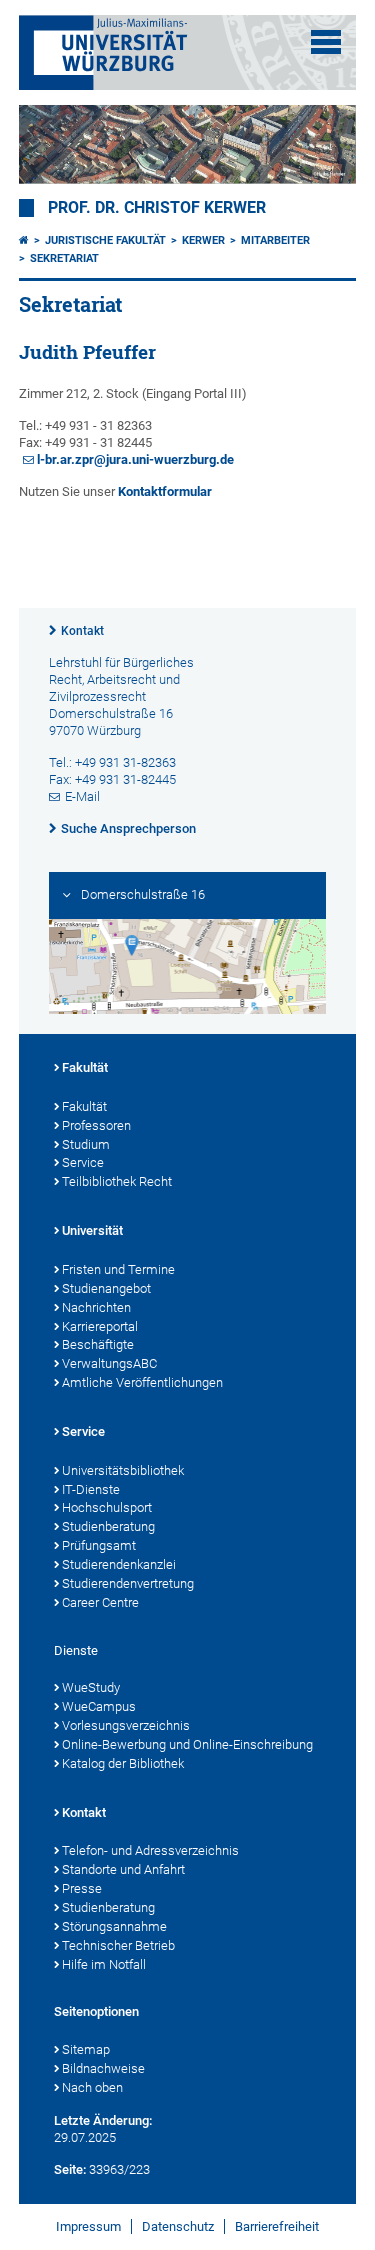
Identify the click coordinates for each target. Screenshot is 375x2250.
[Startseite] (24, 240)
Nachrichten (96, 1307)
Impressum (88, 2226)
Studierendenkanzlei (119, 1564)
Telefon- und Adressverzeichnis (150, 1850)
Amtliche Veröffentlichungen (142, 1382)
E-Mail (82, 796)
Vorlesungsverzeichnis (126, 1725)
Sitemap (86, 2049)
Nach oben (92, 2087)
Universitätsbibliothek (123, 1470)
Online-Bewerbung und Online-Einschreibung (187, 1744)
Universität (92, 1230)
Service (83, 1162)
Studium (86, 1144)
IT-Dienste (91, 1489)
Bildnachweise (103, 2068)
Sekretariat (64, 258)
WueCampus (99, 1706)
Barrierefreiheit (277, 2226)
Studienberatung (108, 1526)
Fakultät (85, 1067)
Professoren (96, 1125)
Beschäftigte (98, 1344)
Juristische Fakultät (105, 240)
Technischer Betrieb (118, 1945)
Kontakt (82, 631)
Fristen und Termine (118, 1269)
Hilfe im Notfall (104, 1964)
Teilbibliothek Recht (117, 1181)
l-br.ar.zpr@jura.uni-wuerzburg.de (135, 459)
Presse (82, 1888)
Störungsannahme (114, 1926)
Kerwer (203, 240)
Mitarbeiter (275, 240)
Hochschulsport (107, 1507)
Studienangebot (106, 1288)
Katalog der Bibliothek (123, 1763)
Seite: (70, 2169)
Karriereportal (100, 1326)
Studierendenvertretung (128, 1583)
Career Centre (100, 1602)
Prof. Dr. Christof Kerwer (157, 208)
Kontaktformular (165, 491)
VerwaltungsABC (109, 1363)
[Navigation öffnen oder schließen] (326, 42)
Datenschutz (178, 2226)
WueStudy (91, 1687)
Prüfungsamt (99, 1545)
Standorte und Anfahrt (123, 1869)
